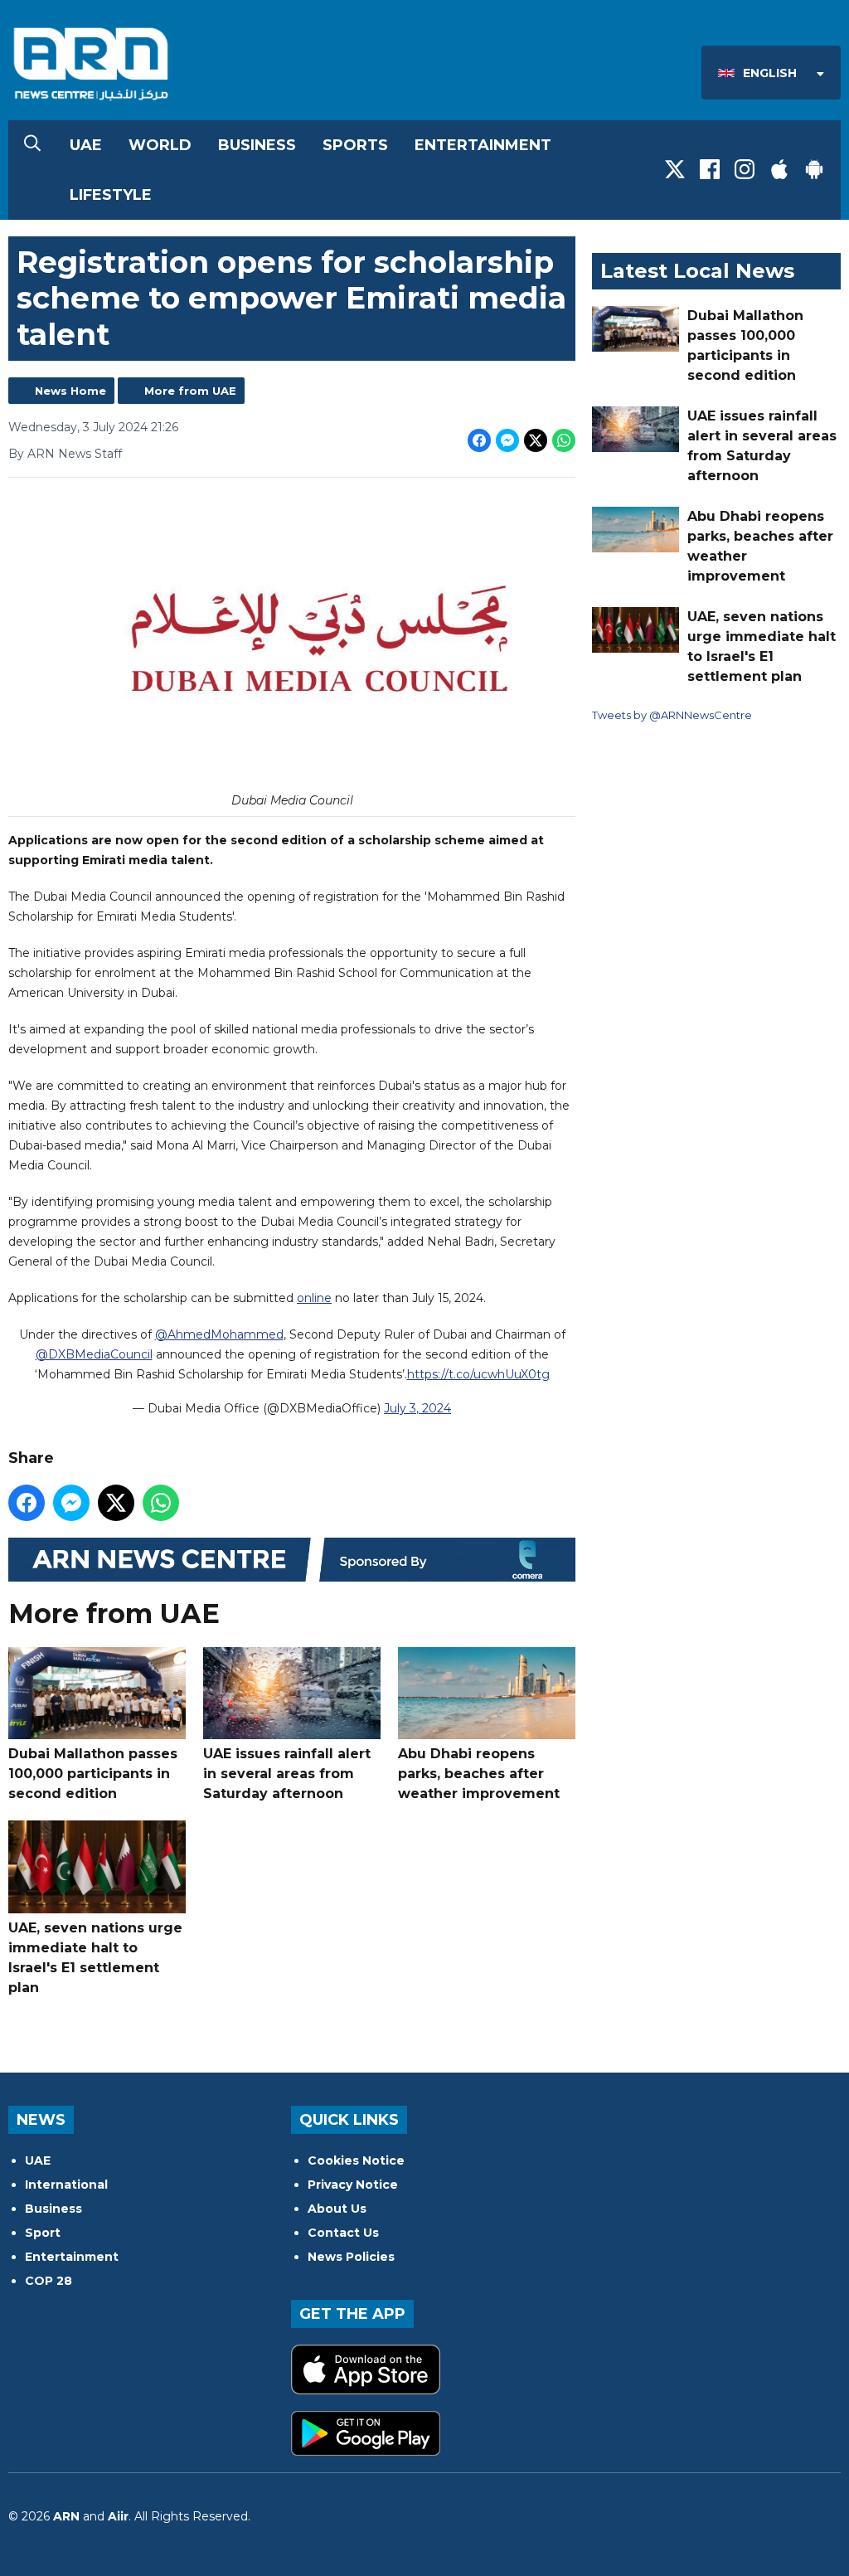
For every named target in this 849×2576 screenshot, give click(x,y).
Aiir (118, 2516)
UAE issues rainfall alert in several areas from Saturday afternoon (287, 1774)
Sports (355, 145)
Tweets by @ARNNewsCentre (672, 715)
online (314, 1298)
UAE (86, 145)
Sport (43, 2233)
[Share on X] (536, 440)
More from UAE (190, 391)
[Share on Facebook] (479, 440)
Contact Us (343, 2233)
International (66, 2185)
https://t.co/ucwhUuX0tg (478, 1374)
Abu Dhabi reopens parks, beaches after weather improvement (479, 1774)
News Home (70, 391)
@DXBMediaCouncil (94, 1354)
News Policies (351, 2257)
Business (257, 145)
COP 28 (49, 2281)
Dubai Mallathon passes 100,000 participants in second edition (93, 1774)
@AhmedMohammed (219, 1334)
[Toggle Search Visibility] (32, 145)
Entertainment (483, 145)
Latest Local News (697, 271)
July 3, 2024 (417, 1408)
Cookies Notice (356, 2160)
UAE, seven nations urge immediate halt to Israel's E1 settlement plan (95, 1958)
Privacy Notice (353, 2185)
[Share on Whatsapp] (564, 440)
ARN (66, 2516)
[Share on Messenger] (507, 440)
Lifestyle (111, 195)
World (160, 145)
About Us (337, 2209)
